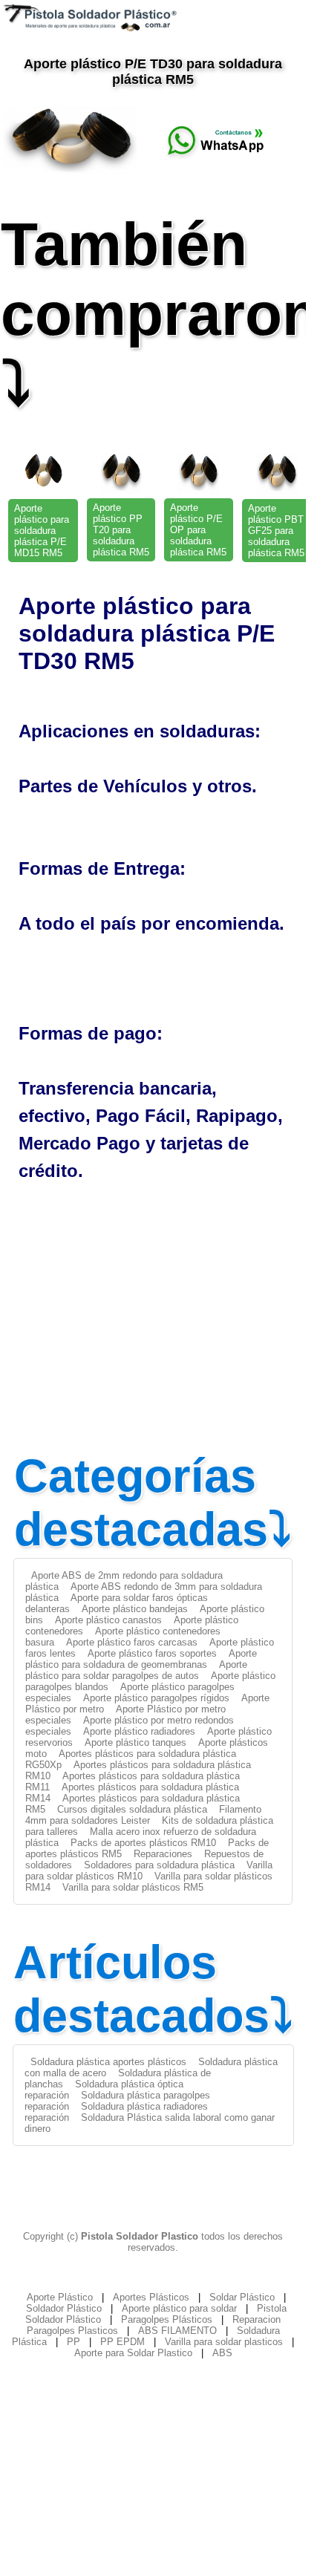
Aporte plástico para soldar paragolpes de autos (136, 1670)
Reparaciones (163, 1854)
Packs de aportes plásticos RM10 (143, 1843)
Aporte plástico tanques (135, 1742)
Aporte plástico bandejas (135, 1609)
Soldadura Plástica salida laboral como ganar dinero (150, 2123)
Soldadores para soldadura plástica (159, 1865)
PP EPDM (123, 2342)
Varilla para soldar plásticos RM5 (133, 1887)
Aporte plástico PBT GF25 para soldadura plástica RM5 (276, 531)
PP (74, 2342)
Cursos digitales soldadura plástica (132, 1809)
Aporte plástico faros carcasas (132, 1642)
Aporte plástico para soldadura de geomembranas (141, 1659)
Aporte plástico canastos (108, 1620)
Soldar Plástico (242, 2297)
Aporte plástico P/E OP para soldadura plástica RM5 (198, 530)
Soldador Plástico (64, 2308)
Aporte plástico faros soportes (152, 1653)
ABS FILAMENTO (177, 2331)
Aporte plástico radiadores (139, 1731)
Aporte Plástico (60, 2297)
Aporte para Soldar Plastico (133, 2353)
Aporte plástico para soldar (179, 2308)
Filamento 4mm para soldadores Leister (143, 1815)
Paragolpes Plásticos (167, 2319)
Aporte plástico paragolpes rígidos (156, 1698)
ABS (222, 2353)
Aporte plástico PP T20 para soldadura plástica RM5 (121, 530)
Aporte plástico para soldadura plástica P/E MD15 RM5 (42, 531)
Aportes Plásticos (151, 2297)
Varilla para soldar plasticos (224, 2342)
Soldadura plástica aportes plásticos (108, 2062)
